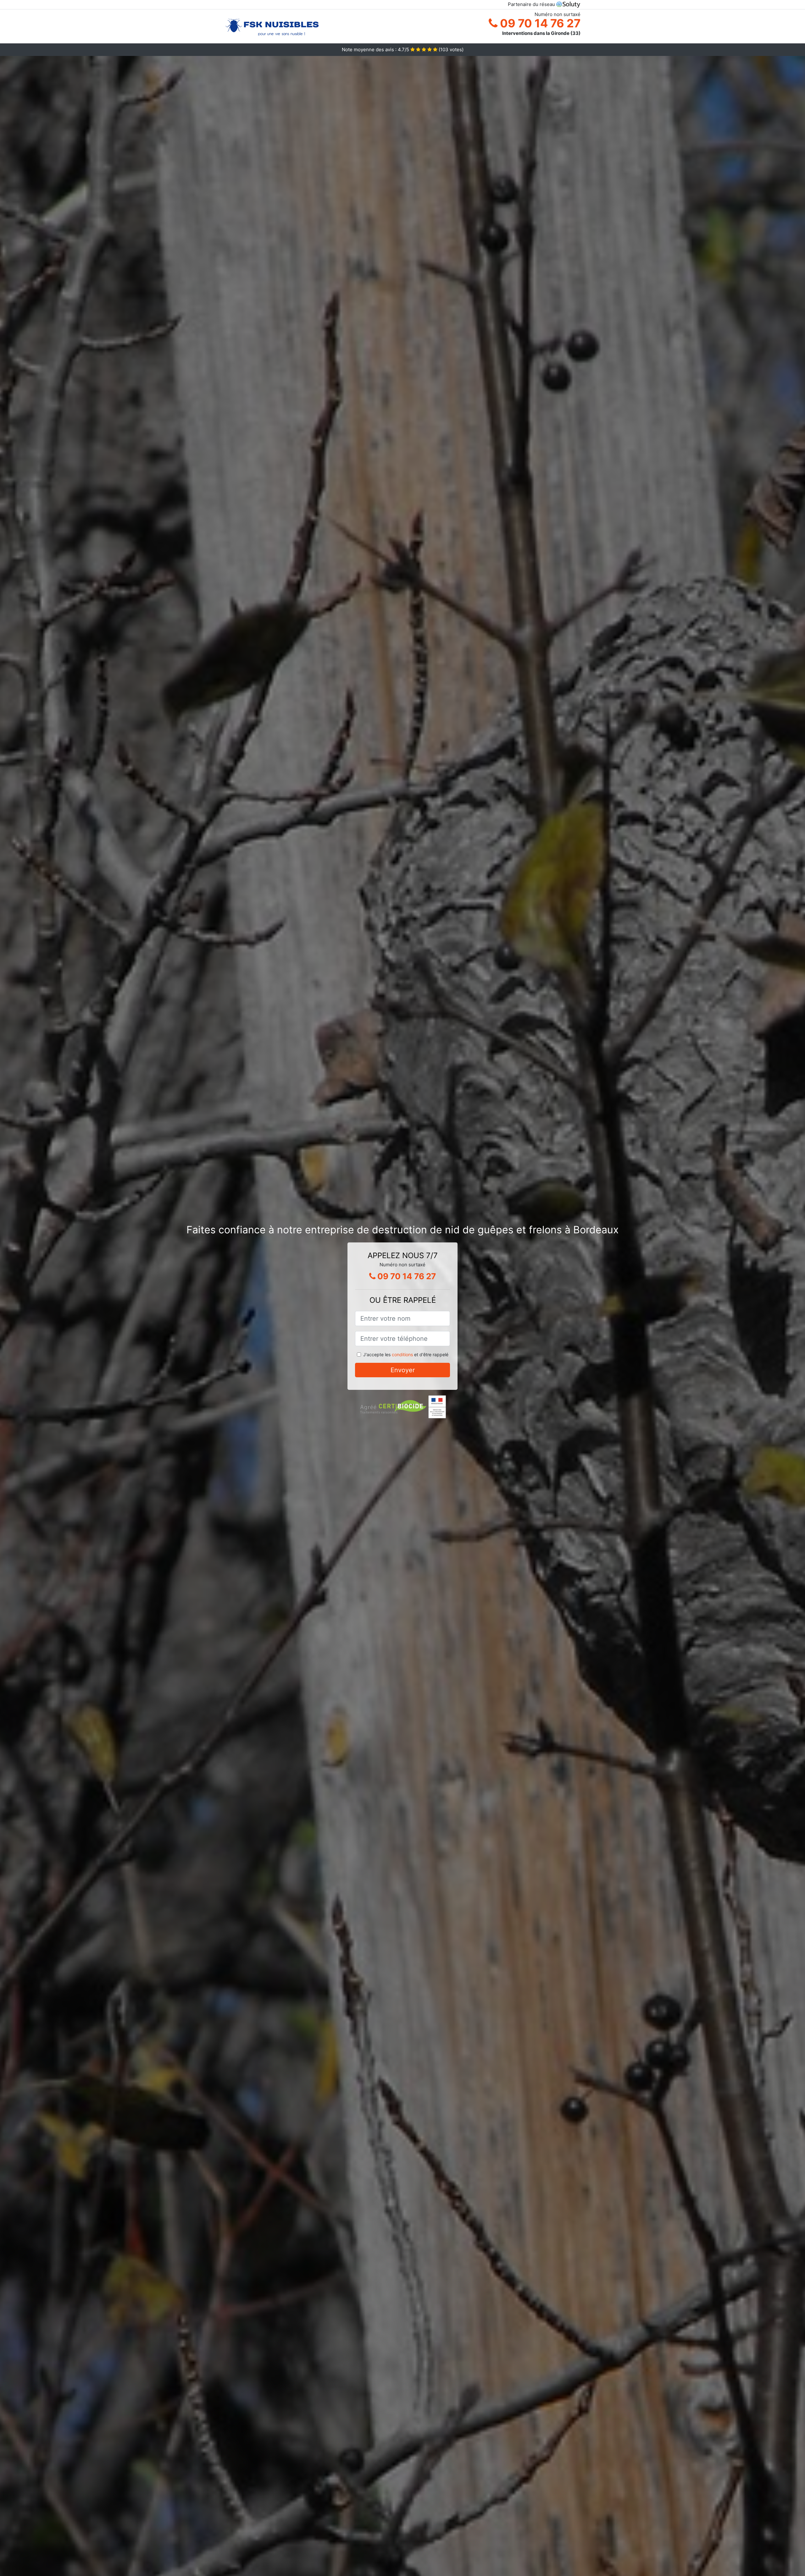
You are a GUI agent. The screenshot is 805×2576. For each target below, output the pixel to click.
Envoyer (403, 1370)
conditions (402, 1354)
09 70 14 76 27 (539, 23)
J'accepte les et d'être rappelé (406, 1354)
